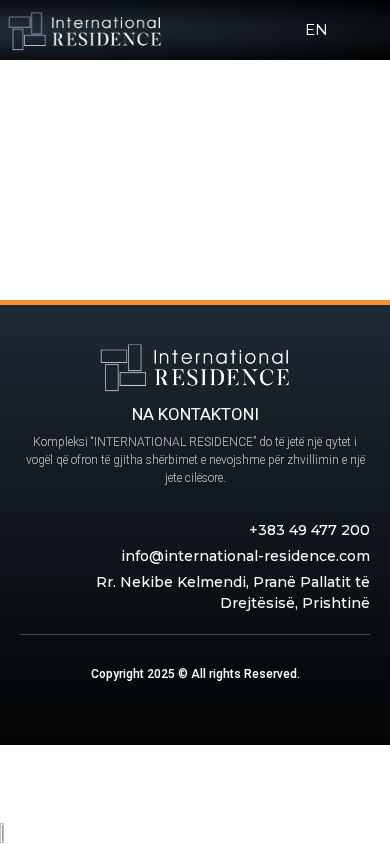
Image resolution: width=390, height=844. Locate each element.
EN (316, 29)
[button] (357, 30)
